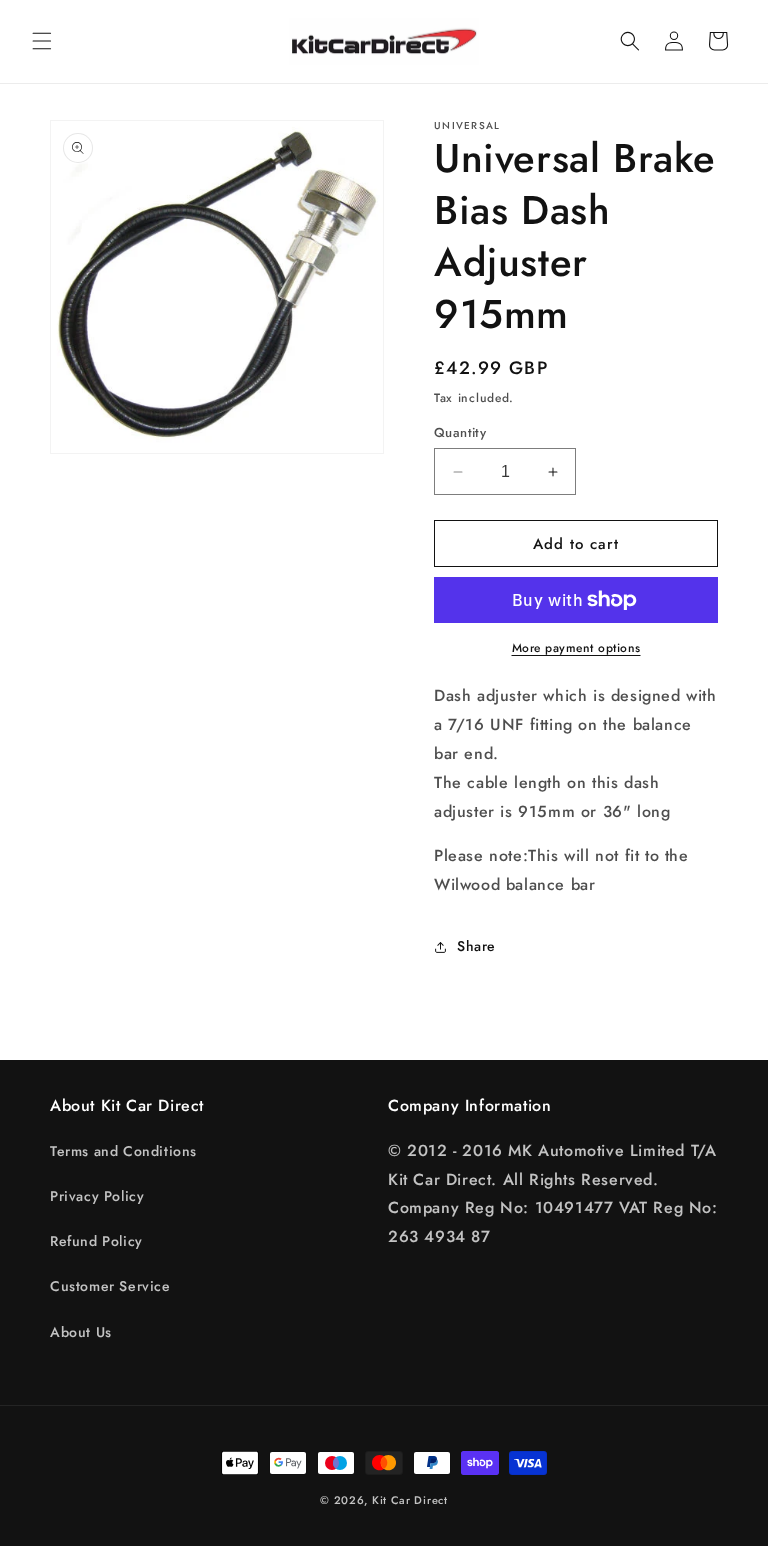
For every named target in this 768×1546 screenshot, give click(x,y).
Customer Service (110, 1286)
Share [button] (476, 946)
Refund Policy (96, 1241)
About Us (81, 1332)
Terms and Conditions (123, 1151)
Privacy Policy (97, 1196)
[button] (42, 41)
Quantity (460, 432)
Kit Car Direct (410, 1500)
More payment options (576, 648)
